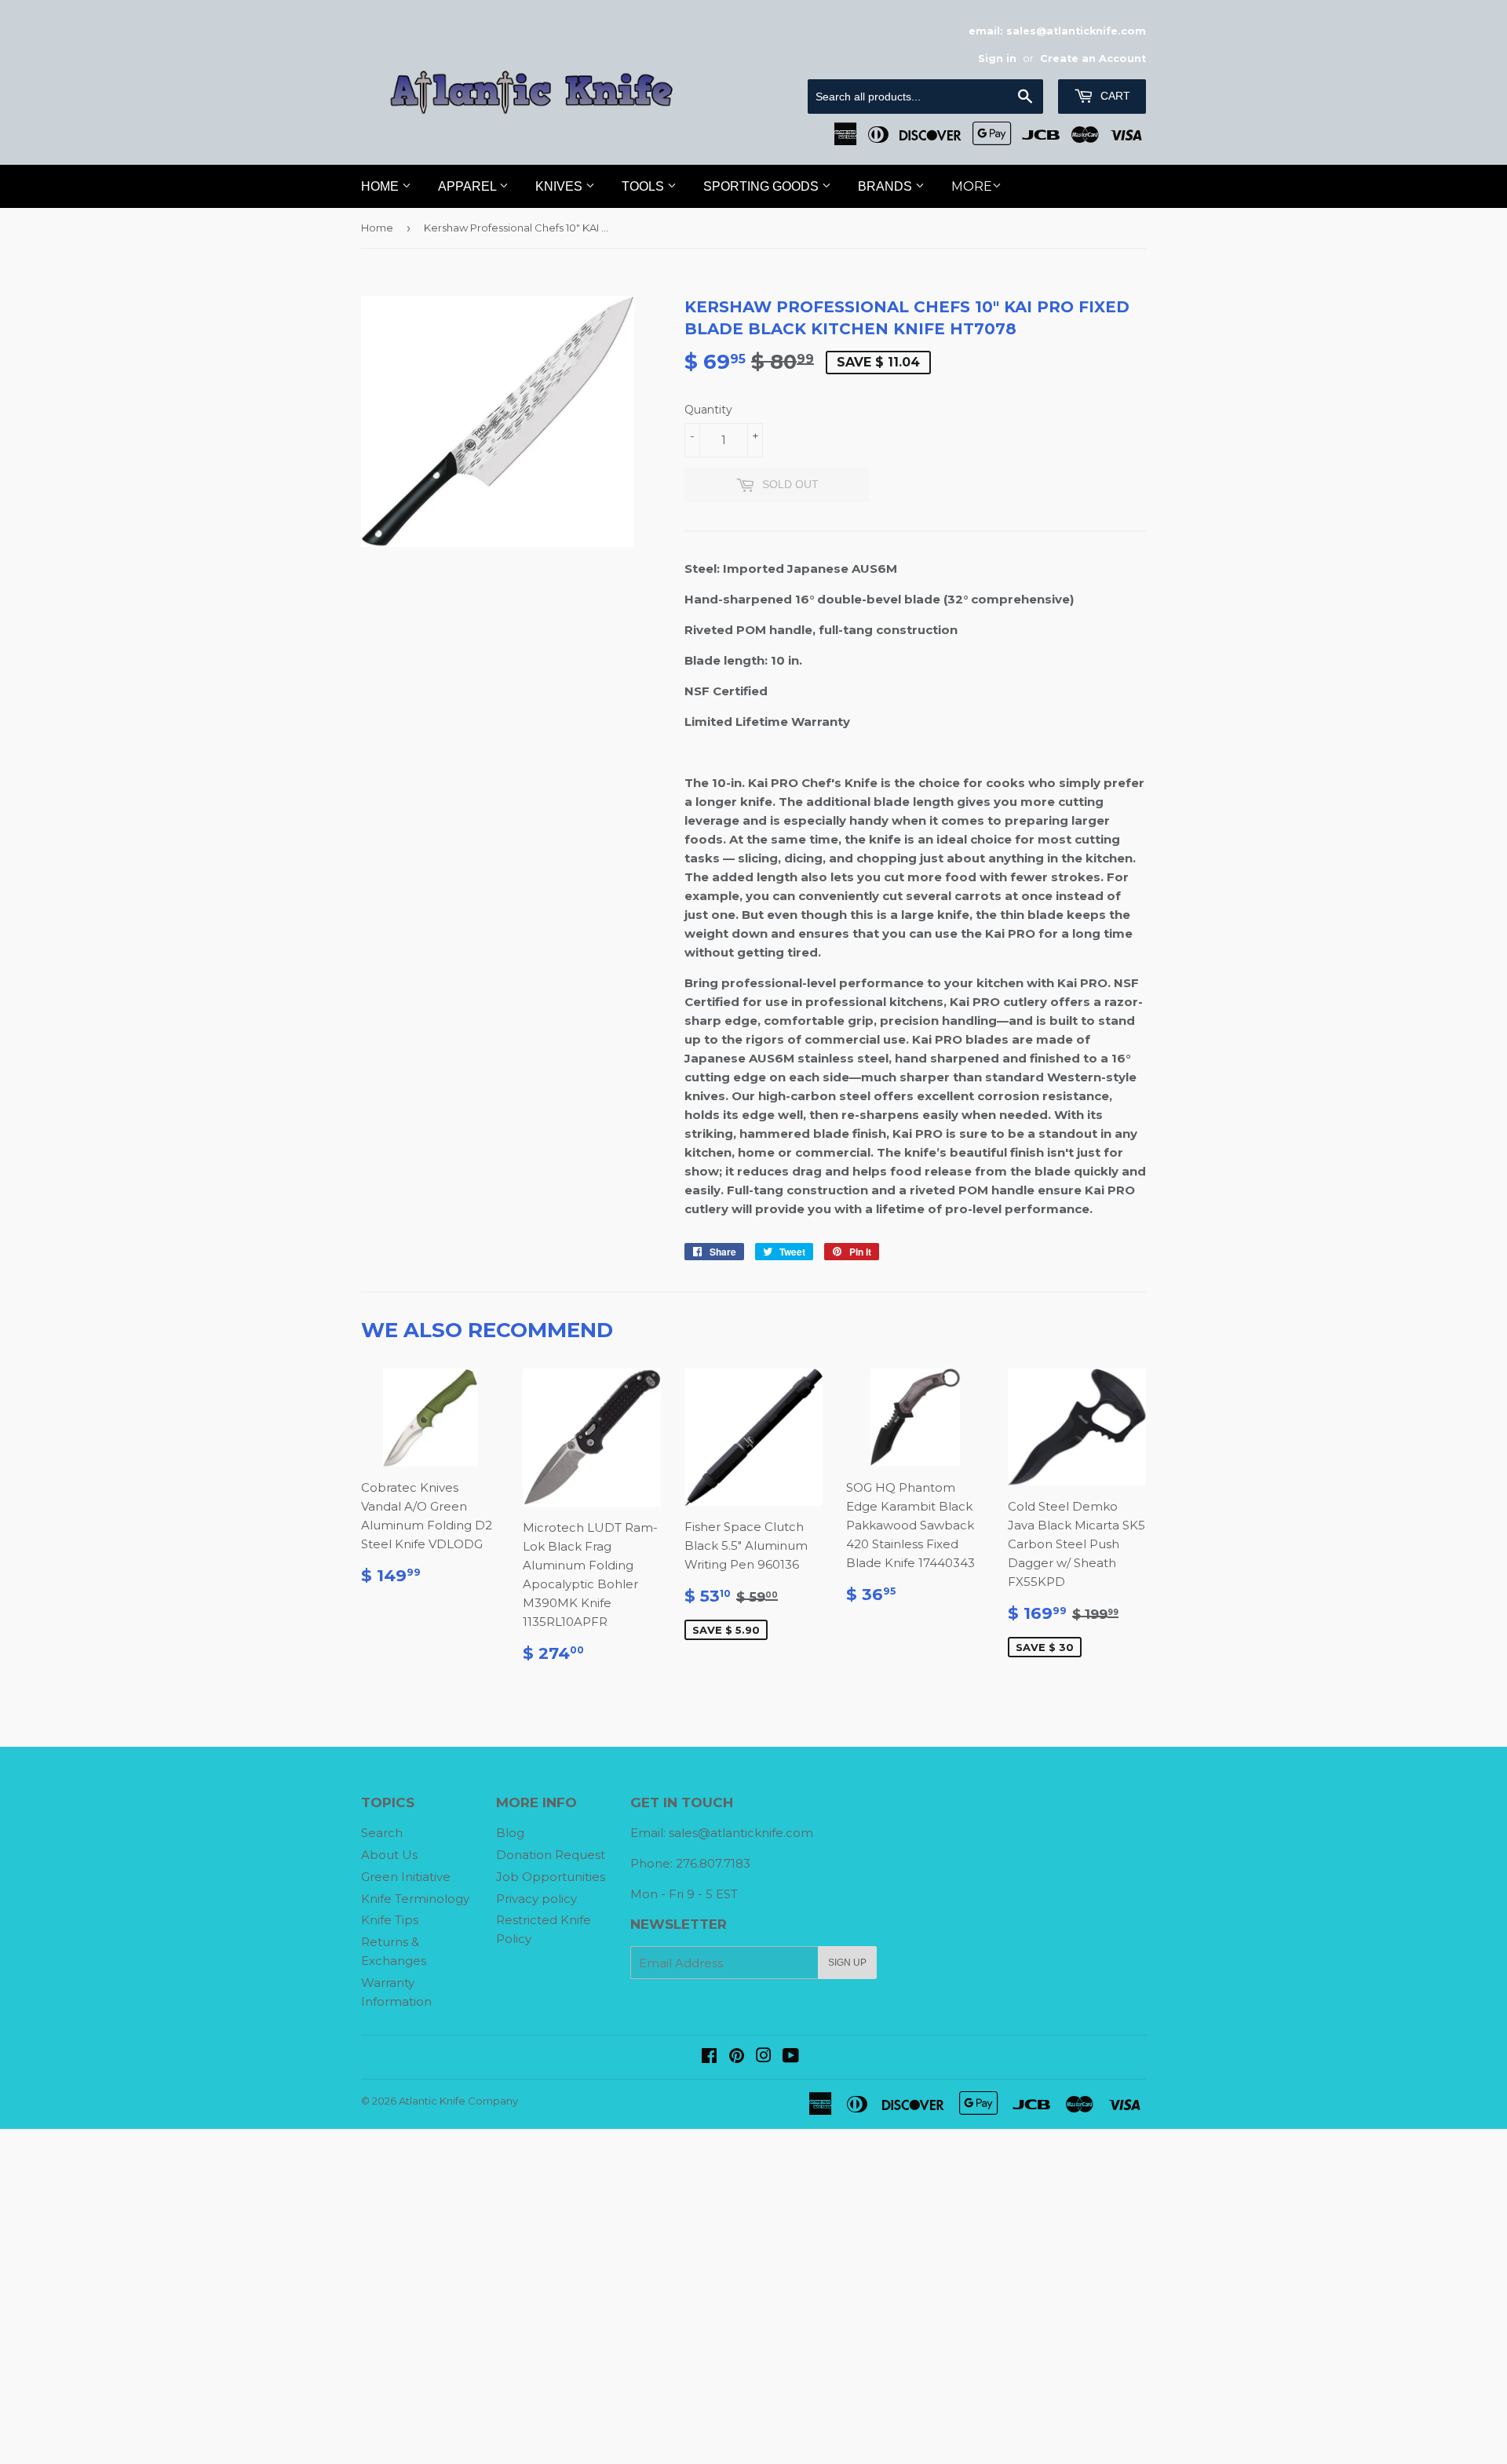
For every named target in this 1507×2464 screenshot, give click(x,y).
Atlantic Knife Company (458, 2101)
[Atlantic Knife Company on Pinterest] (737, 2057)
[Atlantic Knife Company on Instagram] (764, 2057)
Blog (510, 1833)
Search (382, 1833)
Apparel (469, 186)
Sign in (997, 58)
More (972, 186)
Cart (1114, 96)
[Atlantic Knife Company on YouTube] (791, 2057)
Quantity (708, 410)
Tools (644, 186)
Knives (560, 186)
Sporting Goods (763, 186)
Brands (887, 186)
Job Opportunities (551, 1877)
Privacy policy (536, 1899)
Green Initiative (406, 1877)
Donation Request (551, 1855)
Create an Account (1093, 58)
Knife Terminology (415, 1899)
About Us (389, 1855)
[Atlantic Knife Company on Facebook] (709, 2057)
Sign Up (847, 1963)
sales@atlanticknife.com (741, 1833)
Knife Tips (390, 1920)
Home (381, 186)
